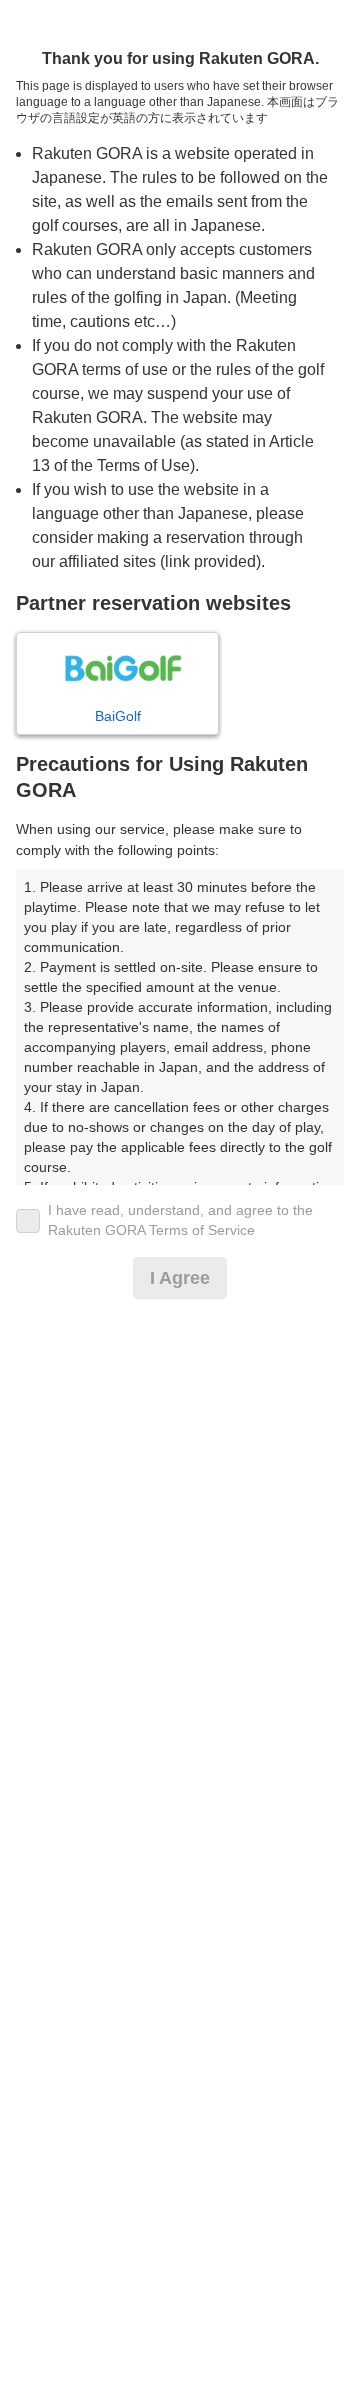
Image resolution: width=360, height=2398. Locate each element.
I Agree (180, 1278)
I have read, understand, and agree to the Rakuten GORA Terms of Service (180, 1220)
